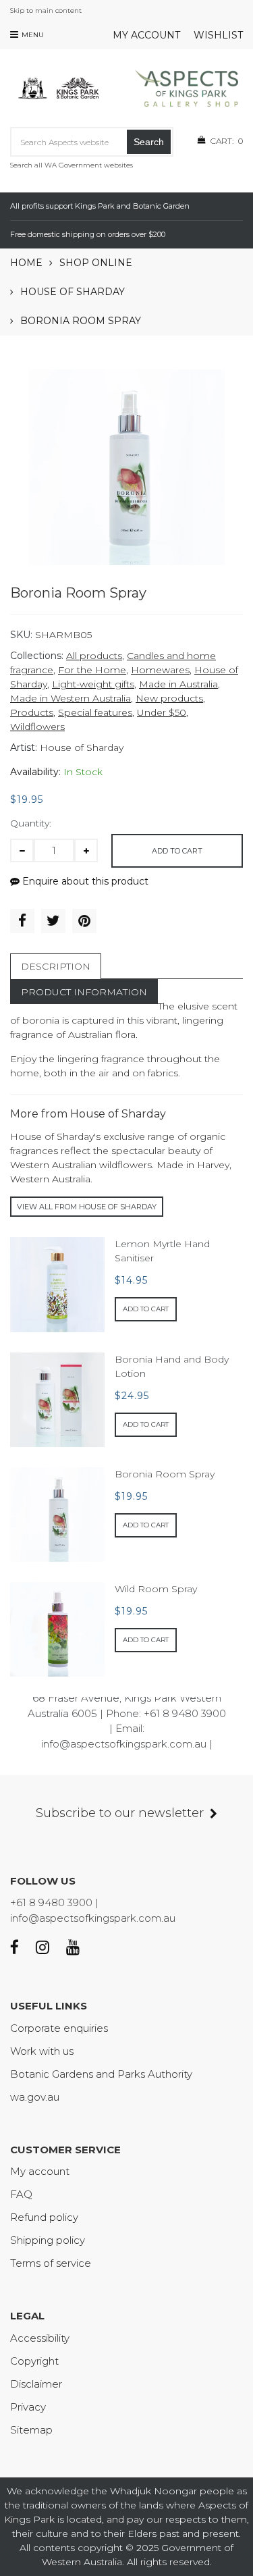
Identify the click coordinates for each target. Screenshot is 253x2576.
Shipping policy (48, 2240)
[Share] (22, 921)
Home (26, 263)
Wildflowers (37, 727)
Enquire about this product (84, 881)
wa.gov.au (35, 2097)
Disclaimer (36, 2384)
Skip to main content (46, 10)
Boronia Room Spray (165, 1474)
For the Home (92, 670)
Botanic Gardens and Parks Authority (101, 2074)
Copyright (34, 2361)
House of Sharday (73, 292)
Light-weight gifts (93, 684)
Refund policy (44, 2217)
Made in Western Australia (71, 698)
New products (169, 698)
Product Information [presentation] (84, 992)
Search (149, 142)
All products (94, 656)
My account (146, 35)
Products (32, 712)
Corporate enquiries (59, 2028)
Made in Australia (178, 684)
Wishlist (218, 35)
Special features (95, 712)
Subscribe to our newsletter (120, 1813)
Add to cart (177, 851)
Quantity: (31, 823)
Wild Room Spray (156, 1589)
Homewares (160, 670)
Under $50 (162, 712)
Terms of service (51, 2263)
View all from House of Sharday (87, 1207)
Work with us (42, 2051)
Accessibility (40, 2338)
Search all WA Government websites (72, 165)
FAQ (21, 2194)
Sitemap (31, 2430)
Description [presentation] (56, 966)
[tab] (56, 966)
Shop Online (96, 263)
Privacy (28, 2407)
